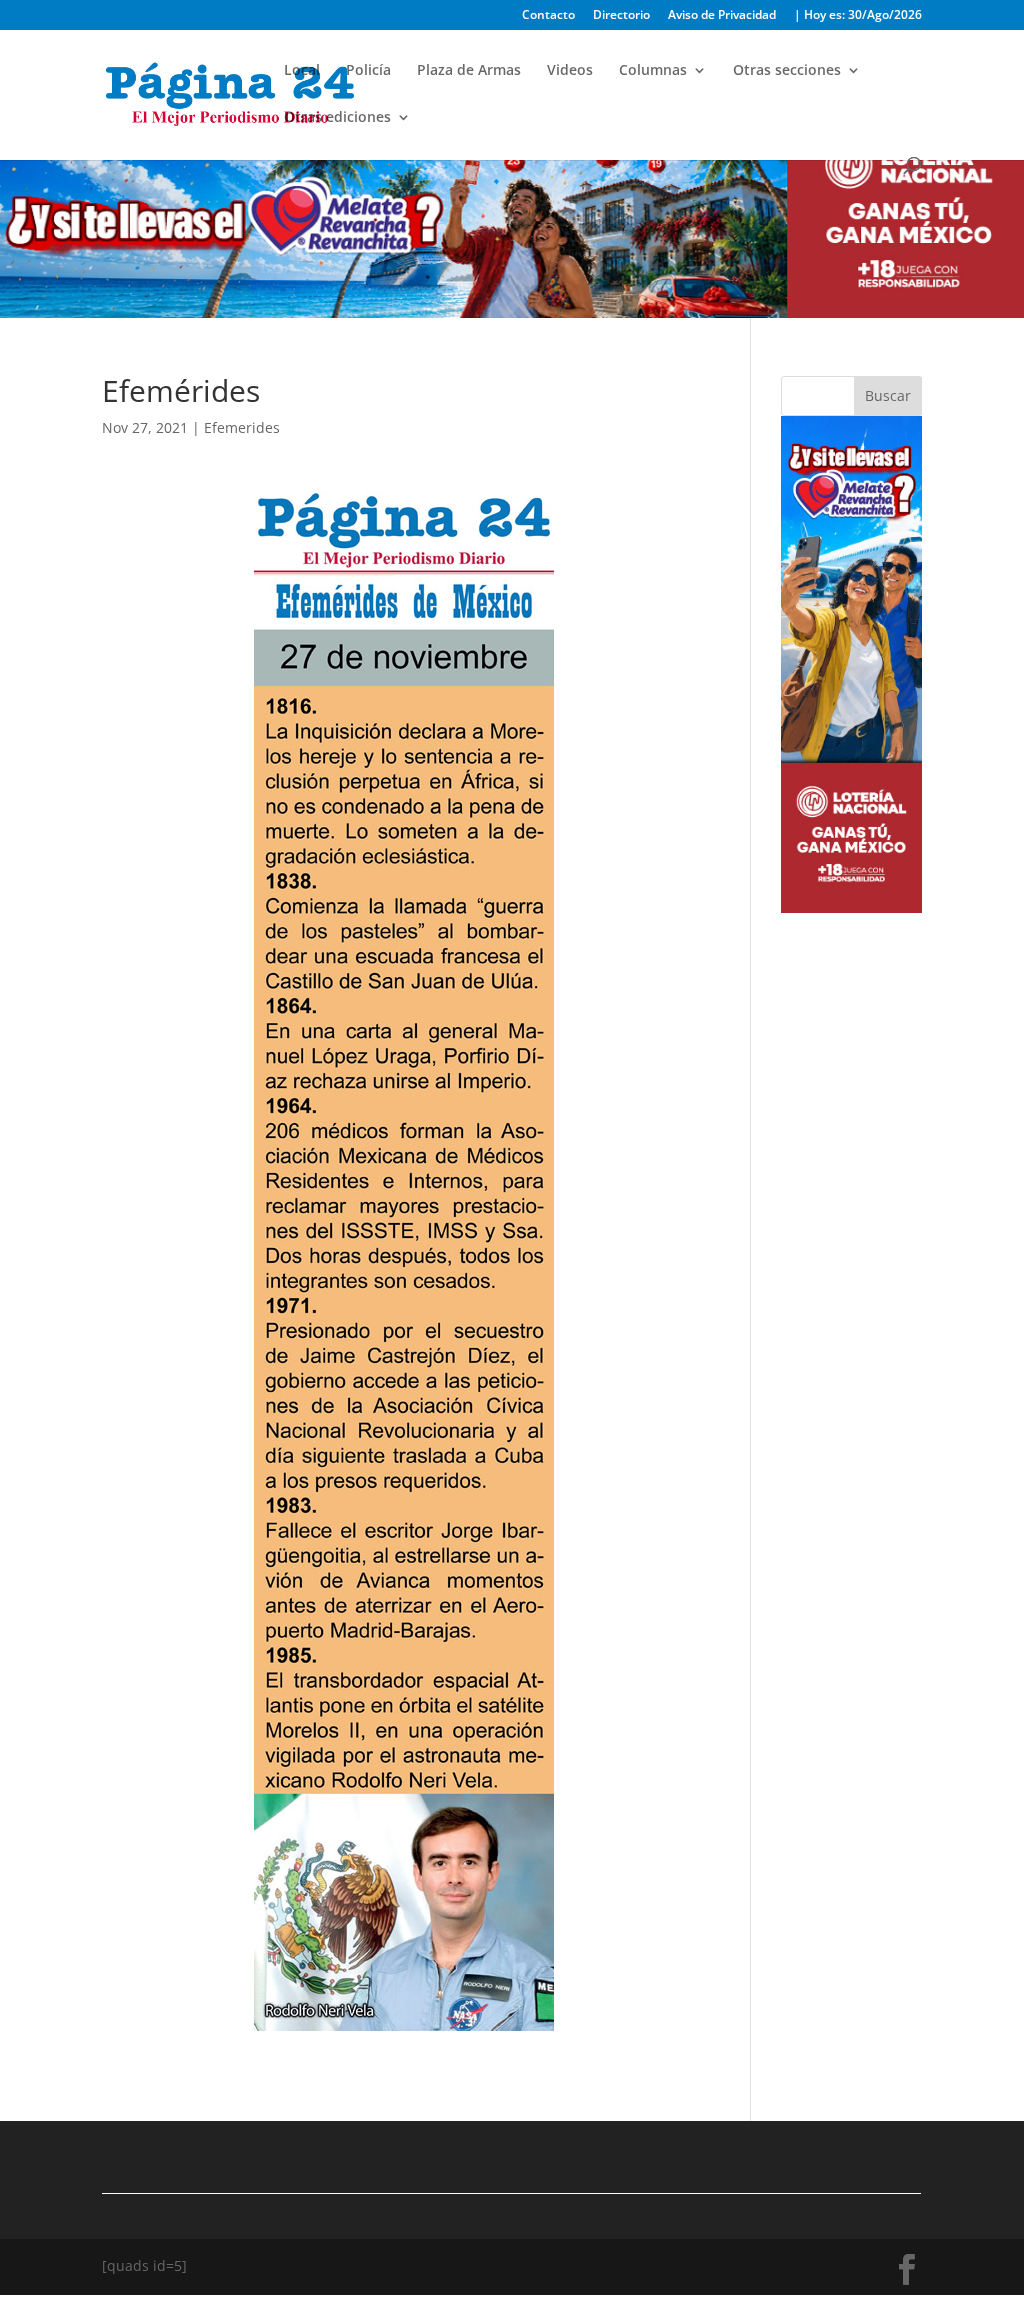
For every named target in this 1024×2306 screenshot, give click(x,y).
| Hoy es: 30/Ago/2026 (858, 16)
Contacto (548, 16)
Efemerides (242, 427)
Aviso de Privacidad (722, 16)
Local (302, 71)
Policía (368, 71)
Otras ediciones (337, 118)
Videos (570, 71)
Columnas (653, 71)
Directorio (621, 16)
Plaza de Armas (469, 71)
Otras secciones (787, 71)
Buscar (888, 395)
